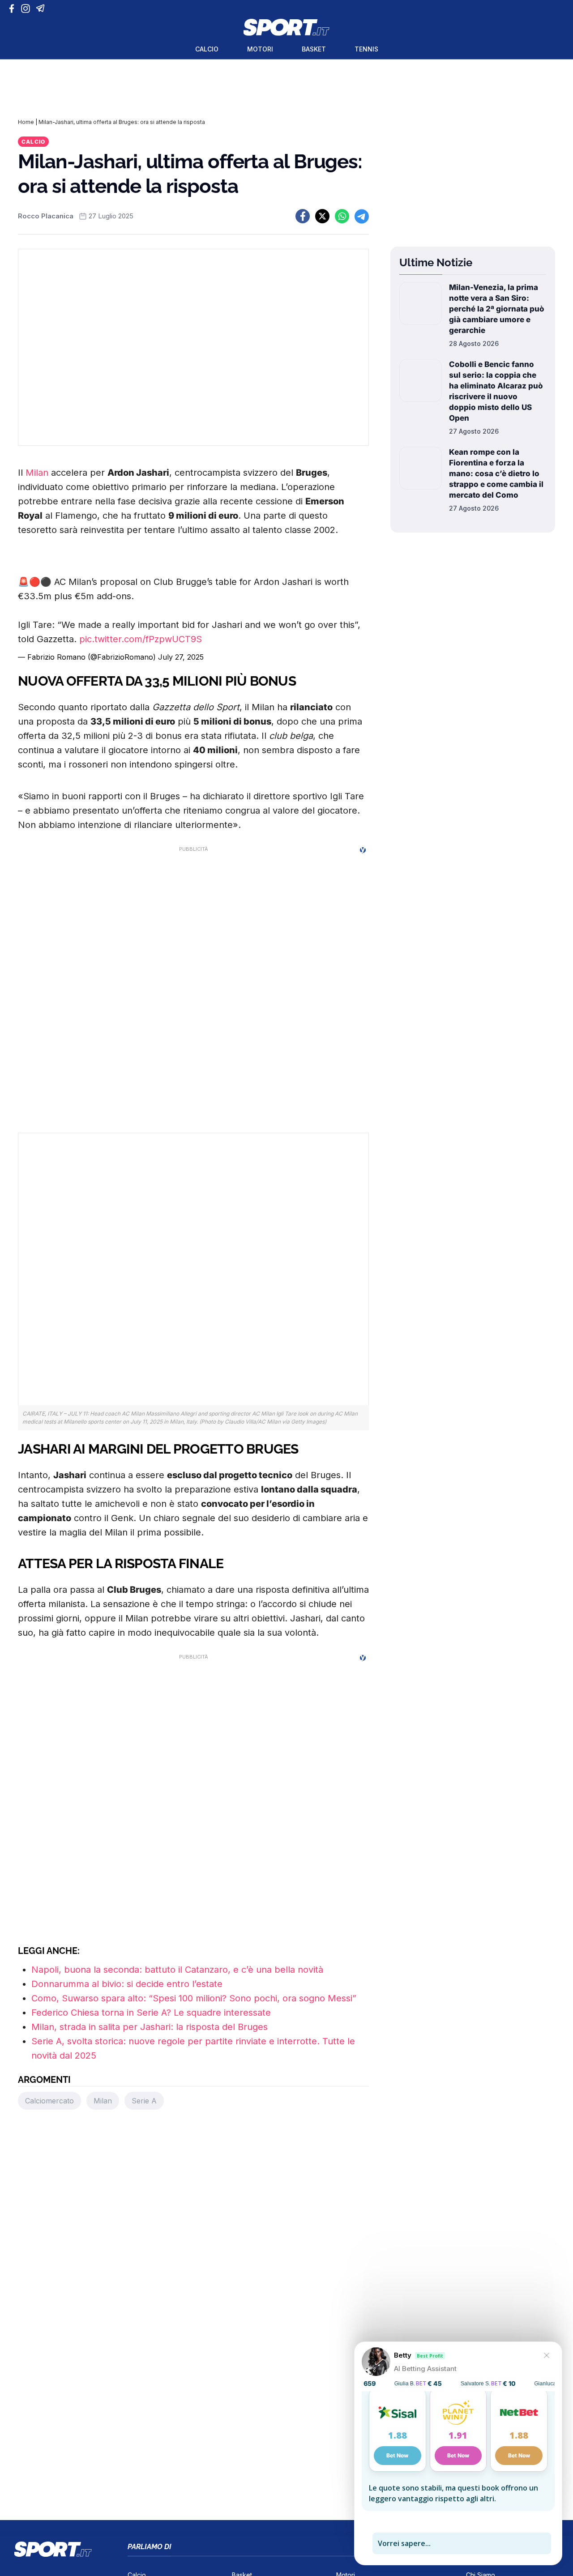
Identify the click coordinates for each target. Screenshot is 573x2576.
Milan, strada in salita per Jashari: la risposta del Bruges (150, 2027)
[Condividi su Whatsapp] (342, 216)
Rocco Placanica (46, 216)
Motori (260, 49)
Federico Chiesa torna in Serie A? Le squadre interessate (151, 2013)
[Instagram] (27, 9)
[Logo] (286, 27)
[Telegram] (42, 9)
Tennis (366, 49)
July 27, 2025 (181, 657)
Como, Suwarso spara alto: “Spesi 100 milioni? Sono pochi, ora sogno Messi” (194, 1998)
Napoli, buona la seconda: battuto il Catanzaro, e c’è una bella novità (177, 1970)
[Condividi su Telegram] (362, 216)
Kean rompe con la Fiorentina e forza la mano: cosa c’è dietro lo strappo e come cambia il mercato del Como (496, 473)
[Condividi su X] (322, 216)
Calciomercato (49, 2101)
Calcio (207, 49)
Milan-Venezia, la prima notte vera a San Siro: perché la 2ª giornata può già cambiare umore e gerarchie (497, 309)
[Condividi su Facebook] (303, 216)
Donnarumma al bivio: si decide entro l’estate (127, 1984)
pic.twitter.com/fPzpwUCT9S (141, 639)
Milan (37, 473)
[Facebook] (14, 9)
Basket (314, 49)
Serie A (144, 2101)
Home (26, 122)
